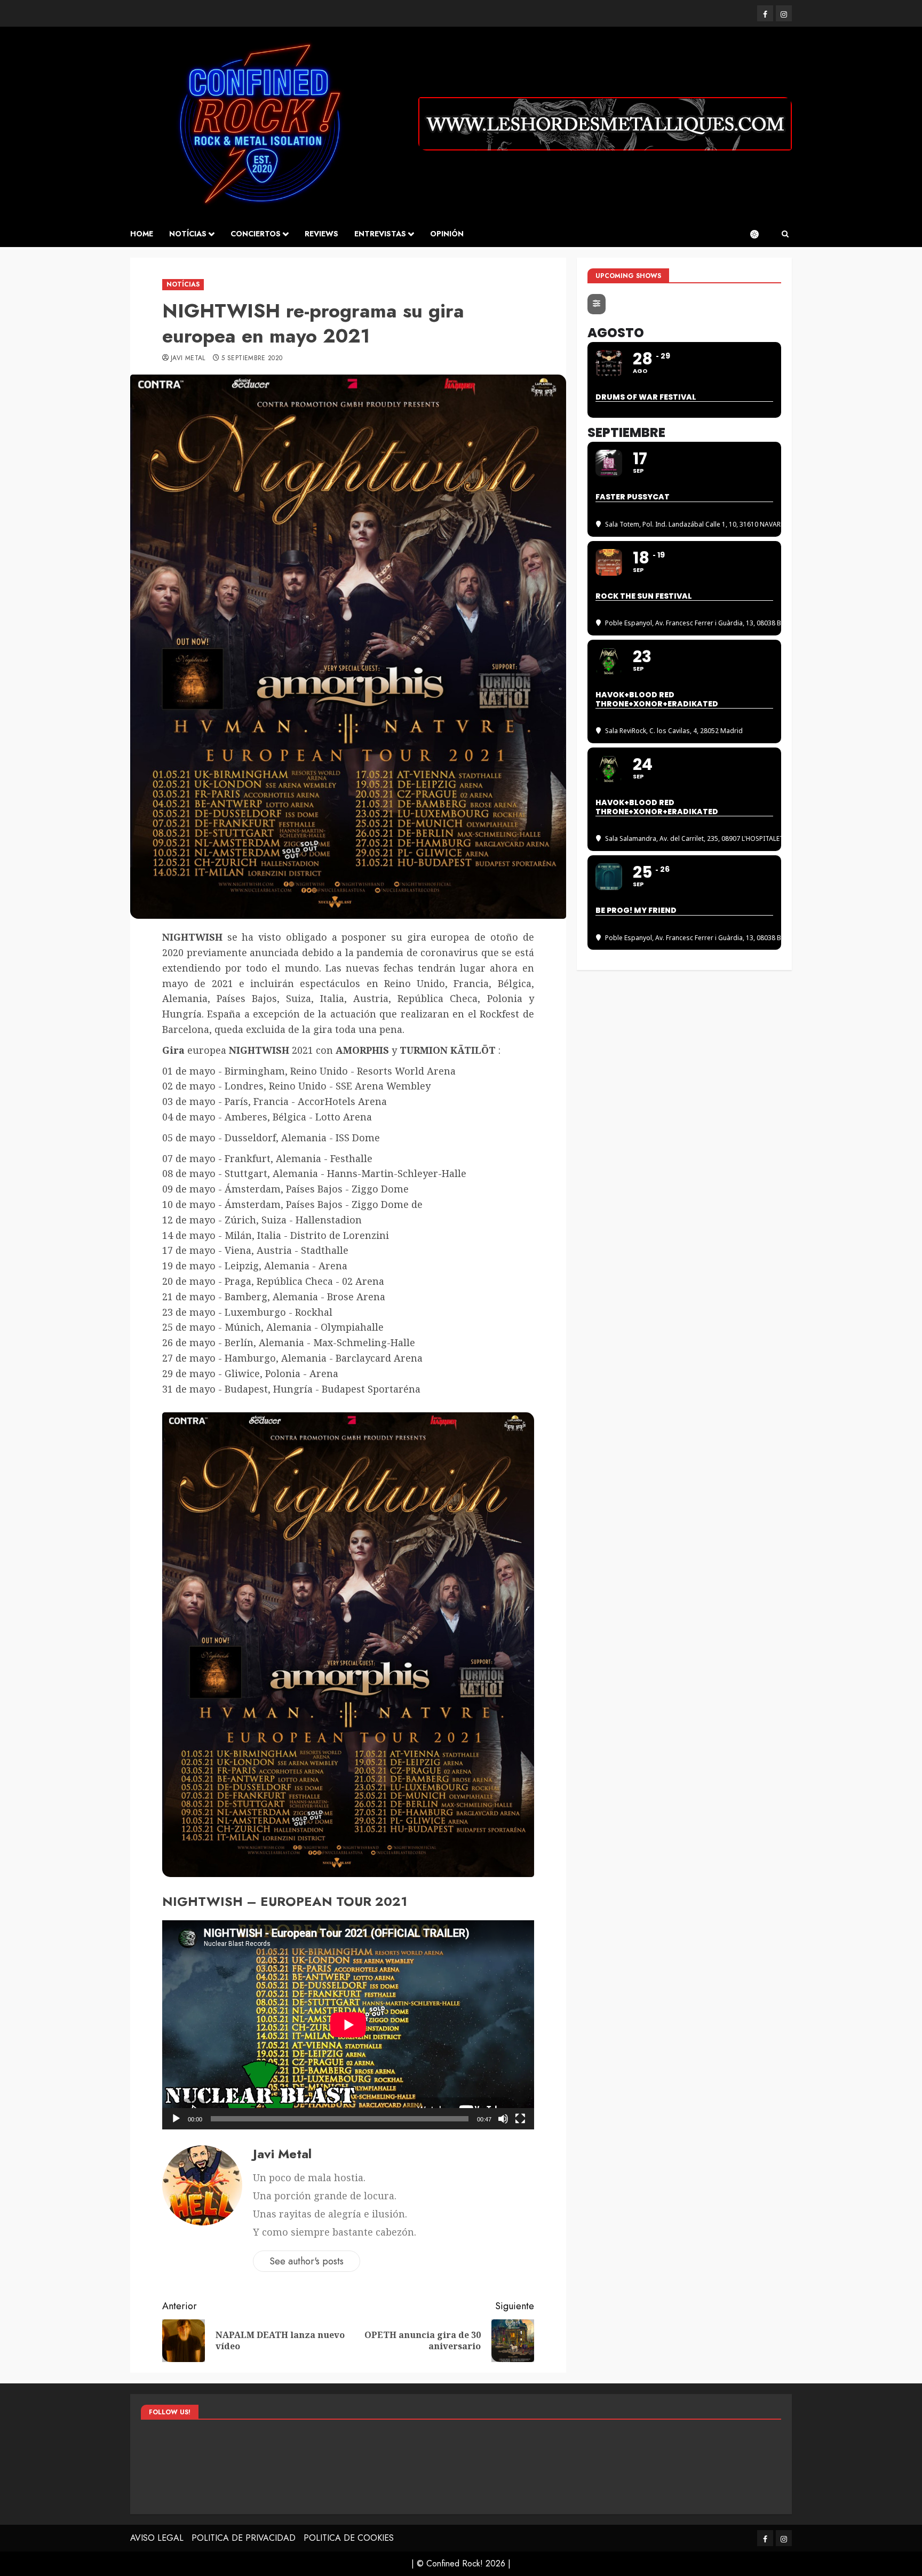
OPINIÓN (447, 234)
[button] (785, 234)
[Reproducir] (176, 2119)
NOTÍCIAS (188, 234)
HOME (142, 234)
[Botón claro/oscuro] (760, 234)
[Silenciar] (503, 2119)
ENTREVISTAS (380, 234)
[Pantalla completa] (520, 2119)
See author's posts (307, 2261)
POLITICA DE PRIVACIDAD (244, 2538)
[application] (348, 2025)
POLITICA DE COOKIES (349, 2538)
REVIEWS (321, 234)
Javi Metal (188, 359)
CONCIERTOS (256, 234)
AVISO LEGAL (157, 2538)
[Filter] (597, 304)
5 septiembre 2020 (252, 359)
